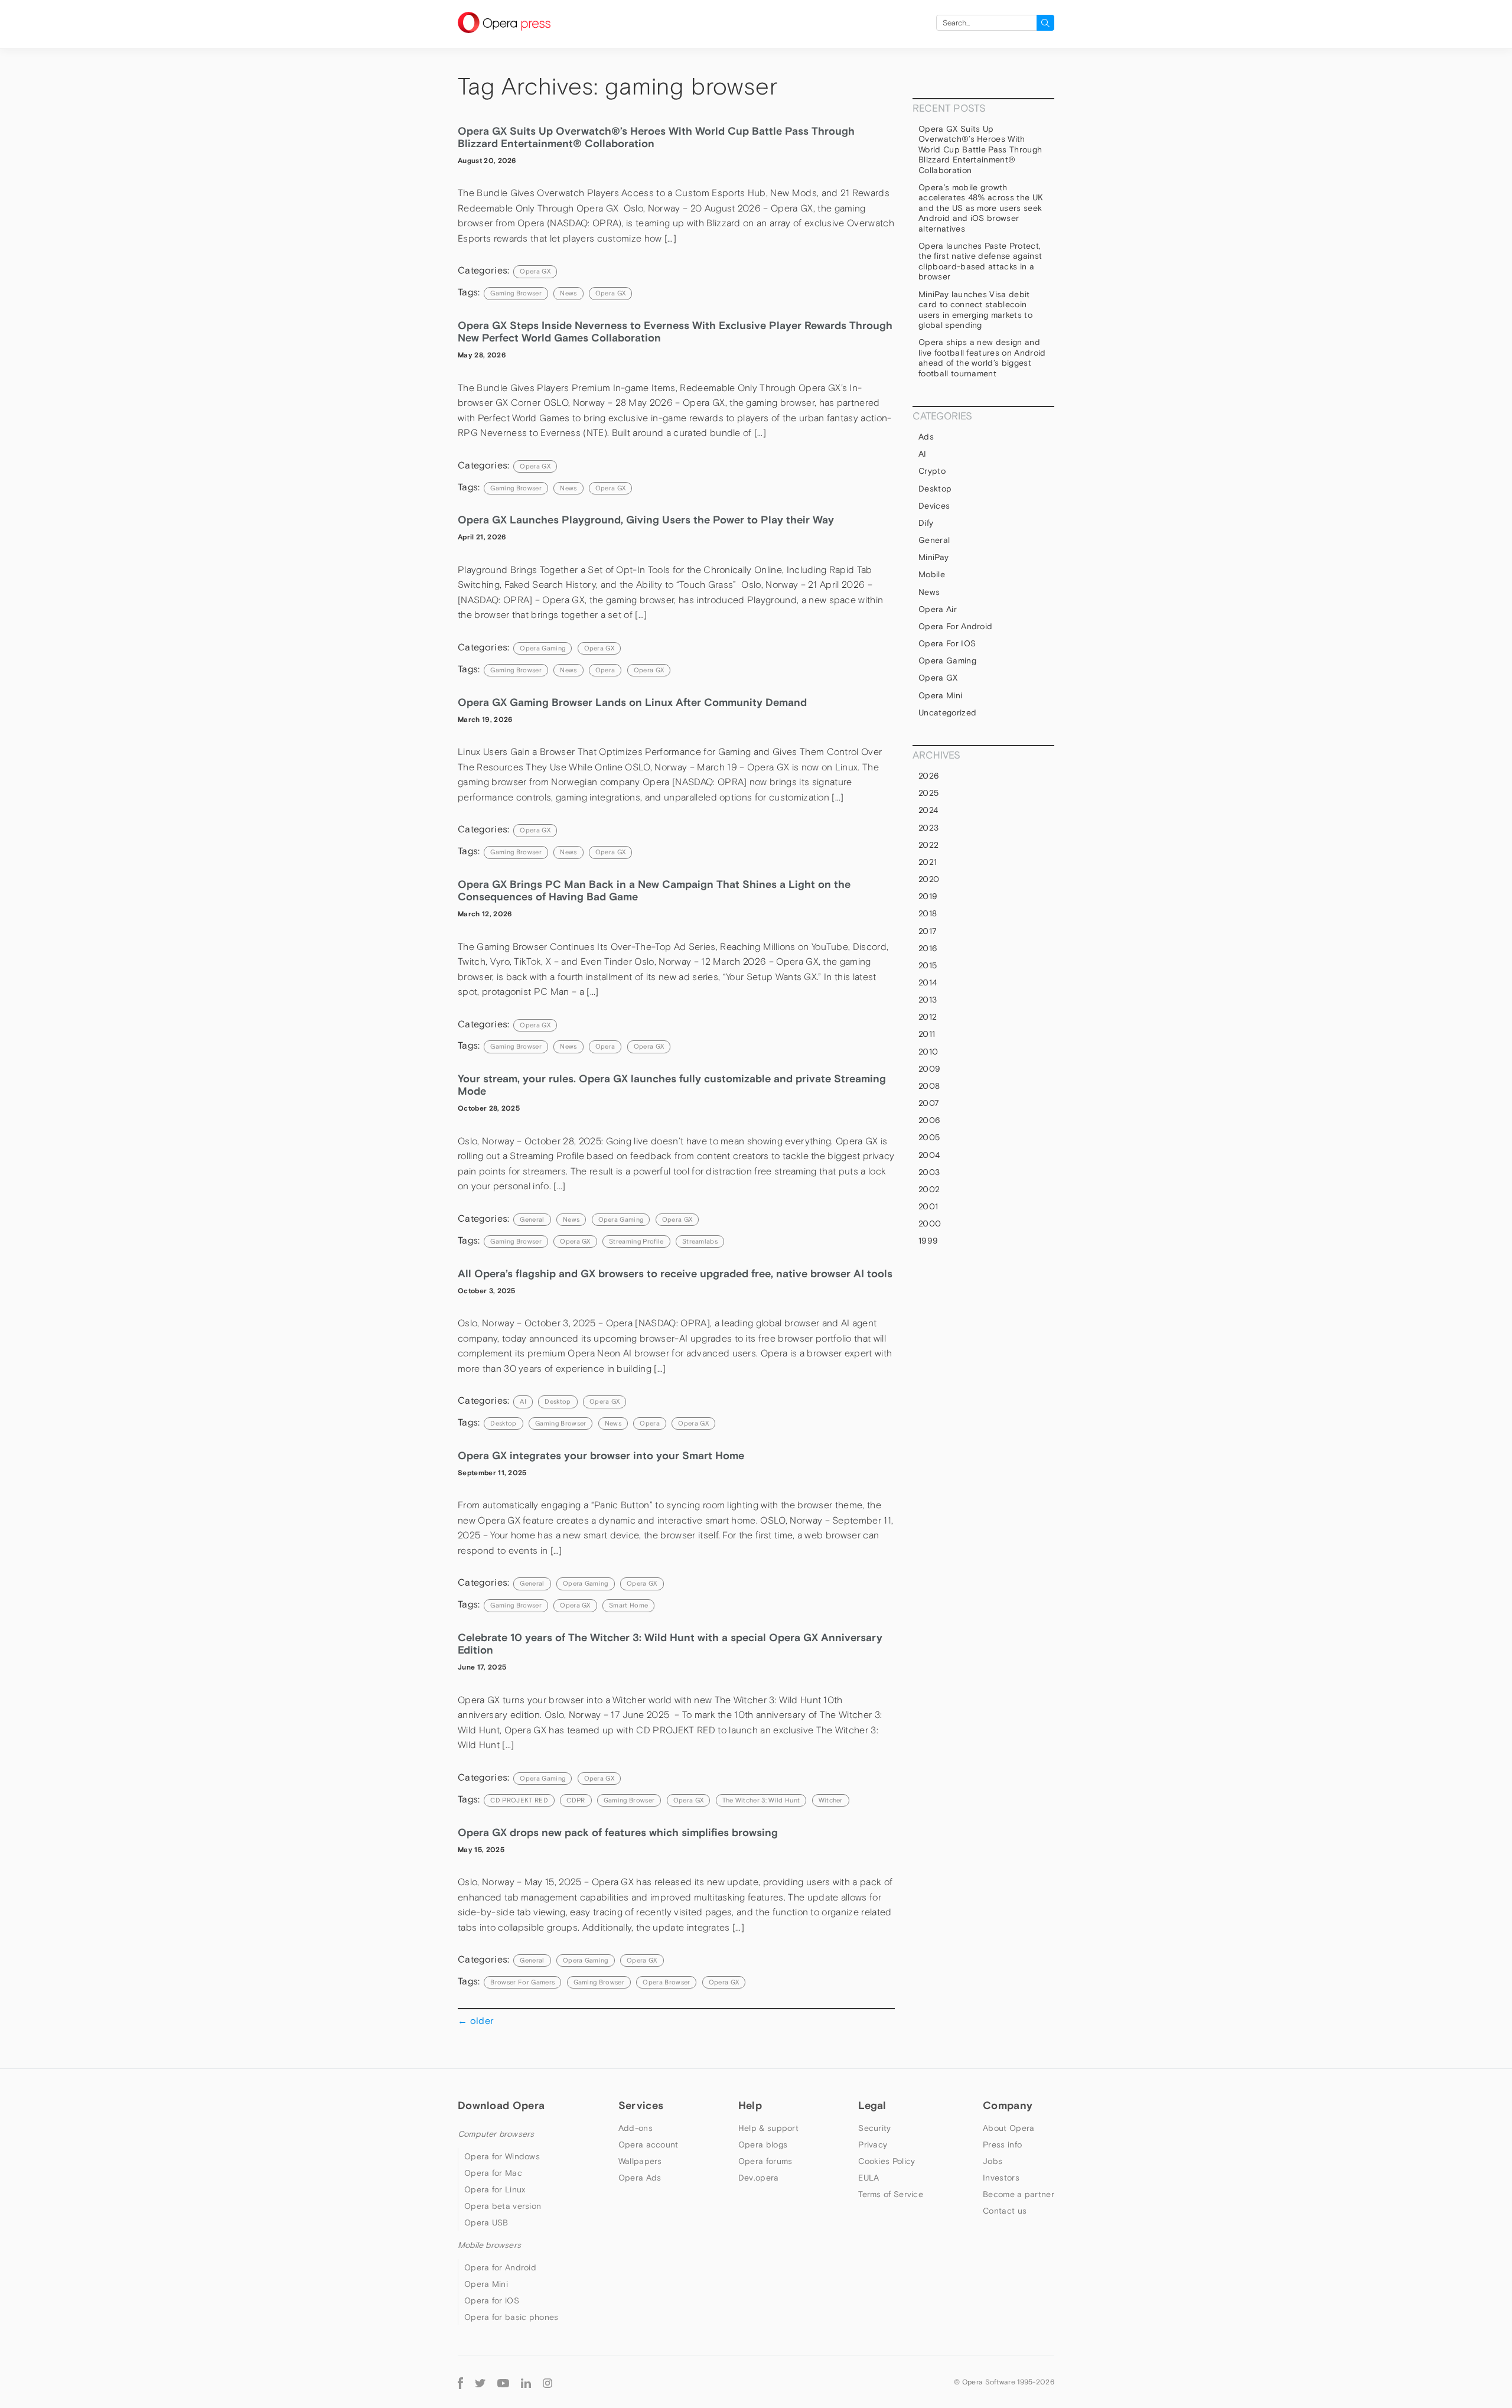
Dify (926, 523)
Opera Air (938, 609)
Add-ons (636, 2128)
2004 (929, 1155)
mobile (932, 574)
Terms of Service (891, 2194)
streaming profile (636, 1241)
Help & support (768, 2128)
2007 (929, 1103)
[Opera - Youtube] (503, 2382)
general (532, 1219)
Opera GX (535, 271)
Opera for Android (955, 626)
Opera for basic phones (511, 2317)
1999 (928, 1241)
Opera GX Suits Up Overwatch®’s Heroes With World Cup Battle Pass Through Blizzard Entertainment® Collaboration (980, 149)
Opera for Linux (495, 2189)
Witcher (831, 1800)
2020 (929, 879)
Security (874, 2128)
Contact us (1005, 2211)
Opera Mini (940, 695)
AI (523, 1401)
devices (934, 506)
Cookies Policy (887, 2161)
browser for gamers (522, 1982)
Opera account (649, 2145)
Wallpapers (640, 2161)
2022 (928, 845)
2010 (928, 1052)
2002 (929, 1189)
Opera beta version (503, 2206)
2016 (928, 948)
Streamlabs (700, 1241)
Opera (605, 670)
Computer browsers (496, 2134)
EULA (869, 2178)
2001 (928, 1206)
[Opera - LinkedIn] (526, 2382)
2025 (928, 793)
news (568, 293)
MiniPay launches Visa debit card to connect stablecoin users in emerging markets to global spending (975, 310)
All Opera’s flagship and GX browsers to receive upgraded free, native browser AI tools (675, 1273)
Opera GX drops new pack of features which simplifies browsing (618, 1832)
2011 (927, 1034)
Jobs (993, 2161)
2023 (928, 828)
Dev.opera (759, 2178)
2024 (928, 810)
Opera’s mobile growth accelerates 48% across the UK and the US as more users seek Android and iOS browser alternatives (981, 208)
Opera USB (486, 2222)
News (571, 1219)
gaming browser (516, 293)
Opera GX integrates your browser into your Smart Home (601, 1455)
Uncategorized (947, 712)
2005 (929, 1137)
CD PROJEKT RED (519, 1800)
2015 (928, 965)
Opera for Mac (493, 2173)
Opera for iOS (947, 643)
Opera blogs (763, 2145)
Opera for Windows (502, 2156)
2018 (928, 913)
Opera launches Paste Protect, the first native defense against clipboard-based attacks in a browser (980, 261)
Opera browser (666, 1982)
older (476, 2020)
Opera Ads (640, 2178)
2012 (928, 1017)
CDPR (576, 1800)
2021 (928, 862)
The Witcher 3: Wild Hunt (761, 1800)
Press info (1002, 2145)
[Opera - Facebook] (460, 2382)
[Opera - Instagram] (548, 2382)
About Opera (1008, 2128)
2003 (929, 1172)
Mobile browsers (489, 2245)
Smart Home (628, 1605)
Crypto (932, 471)
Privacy (873, 2145)
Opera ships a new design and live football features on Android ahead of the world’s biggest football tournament (982, 358)
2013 (928, 1000)
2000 (930, 1223)
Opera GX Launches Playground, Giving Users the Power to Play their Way (646, 520)
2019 (928, 896)
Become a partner (1019, 2194)
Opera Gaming (542, 648)
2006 (929, 1120)
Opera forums (765, 2161)
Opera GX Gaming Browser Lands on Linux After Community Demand (634, 702)
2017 (928, 931)
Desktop (558, 1401)
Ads (926, 437)
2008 (929, 1086)
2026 (929, 776)
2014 (928, 982)
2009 (929, 1069)
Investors (1001, 2178)
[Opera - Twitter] (480, 2382)
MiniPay (933, 557)
